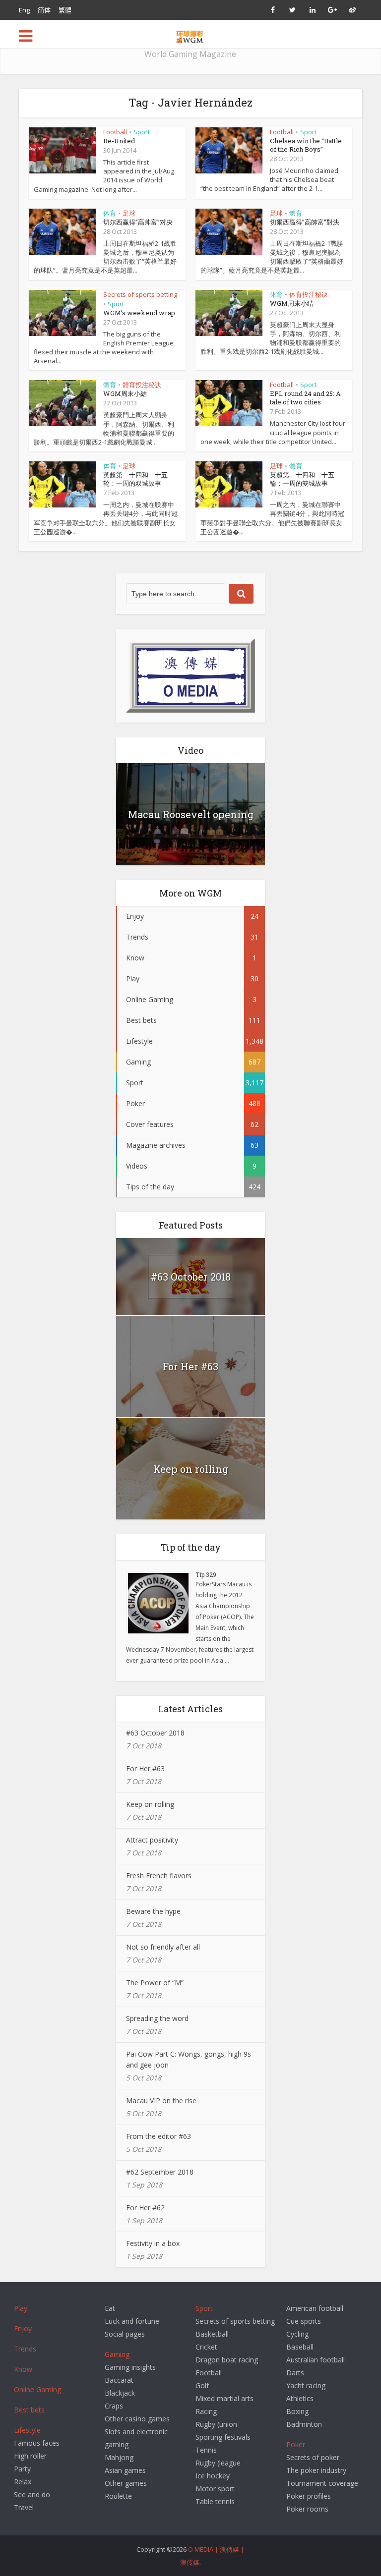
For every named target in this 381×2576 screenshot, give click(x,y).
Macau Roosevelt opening (191, 814)
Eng (24, 10)
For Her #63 (190, 1366)
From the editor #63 (159, 2136)
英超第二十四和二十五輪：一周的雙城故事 (302, 479)
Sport (142, 132)
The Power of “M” (155, 1983)
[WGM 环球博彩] (190, 35)
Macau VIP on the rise (161, 2100)
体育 (110, 213)
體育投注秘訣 (142, 385)
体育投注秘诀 (309, 294)
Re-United (119, 141)
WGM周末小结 (292, 303)
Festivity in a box (153, 2243)
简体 (44, 10)
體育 (296, 213)
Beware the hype (153, 1911)
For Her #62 (145, 2208)
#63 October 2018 (191, 1277)
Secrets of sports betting (140, 294)
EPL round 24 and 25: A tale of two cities (305, 398)
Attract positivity (152, 1840)
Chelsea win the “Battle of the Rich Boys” (306, 145)
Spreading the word (157, 2018)
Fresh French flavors (159, 1876)
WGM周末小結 (125, 393)
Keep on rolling (191, 1469)
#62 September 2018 (160, 2172)
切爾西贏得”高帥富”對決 (305, 222)
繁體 (65, 10)
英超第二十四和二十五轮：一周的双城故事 (135, 479)
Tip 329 (206, 1574)
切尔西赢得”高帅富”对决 (138, 222)
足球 (129, 213)
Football (115, 132)
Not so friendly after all (163, 1947)
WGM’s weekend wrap (139, 313)
